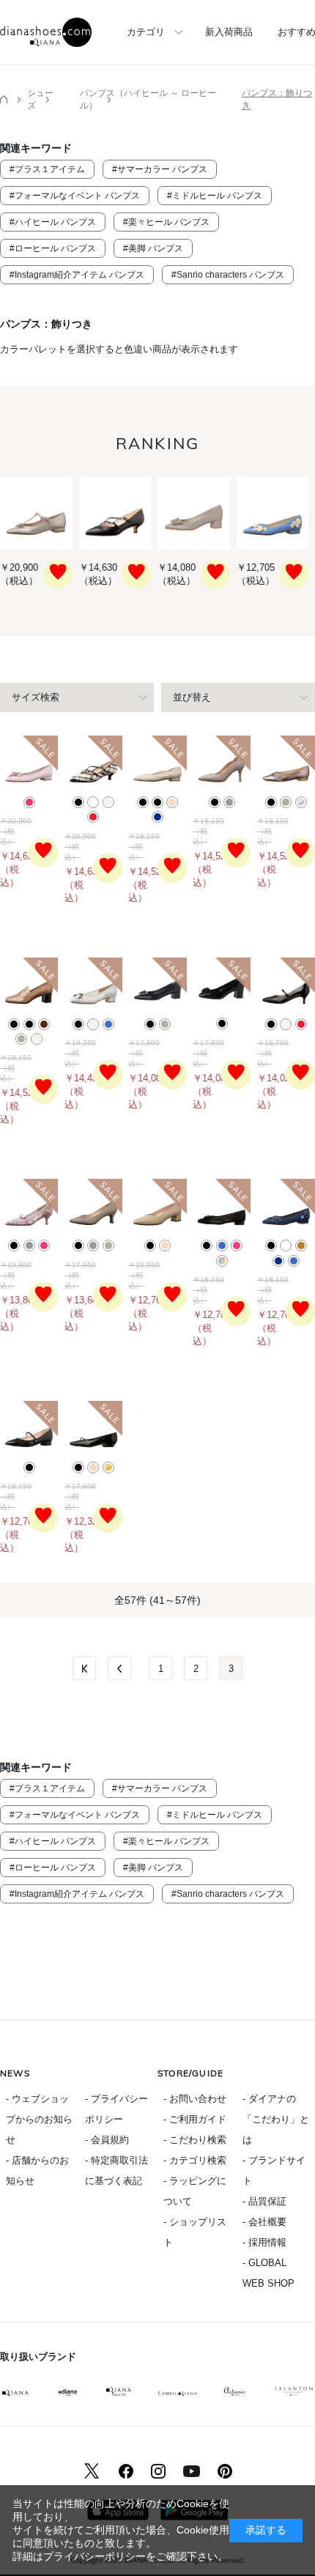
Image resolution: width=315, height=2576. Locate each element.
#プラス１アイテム (47, 169)
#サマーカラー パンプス (160, 169)
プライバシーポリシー (94, 2556)
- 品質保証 (264, 2201)
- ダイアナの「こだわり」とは (276, 2119)
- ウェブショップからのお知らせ (39, 2119)
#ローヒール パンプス (53, 248)
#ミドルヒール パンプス (215, 196)
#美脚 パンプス (153, 248)
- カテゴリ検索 (195, 2160)
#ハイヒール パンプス (53, 222)
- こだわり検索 (195, 2140)
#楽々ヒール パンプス (166, 222)
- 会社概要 (264, 2222)
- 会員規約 (107, 2140)
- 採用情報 (264, 2242)
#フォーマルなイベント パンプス (75, 196)
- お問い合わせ (195, 2099)
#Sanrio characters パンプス (228, 275)
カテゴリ (146, 32)
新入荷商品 (229, 32)
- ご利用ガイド (195, 2119)
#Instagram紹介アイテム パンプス (77, 275)
